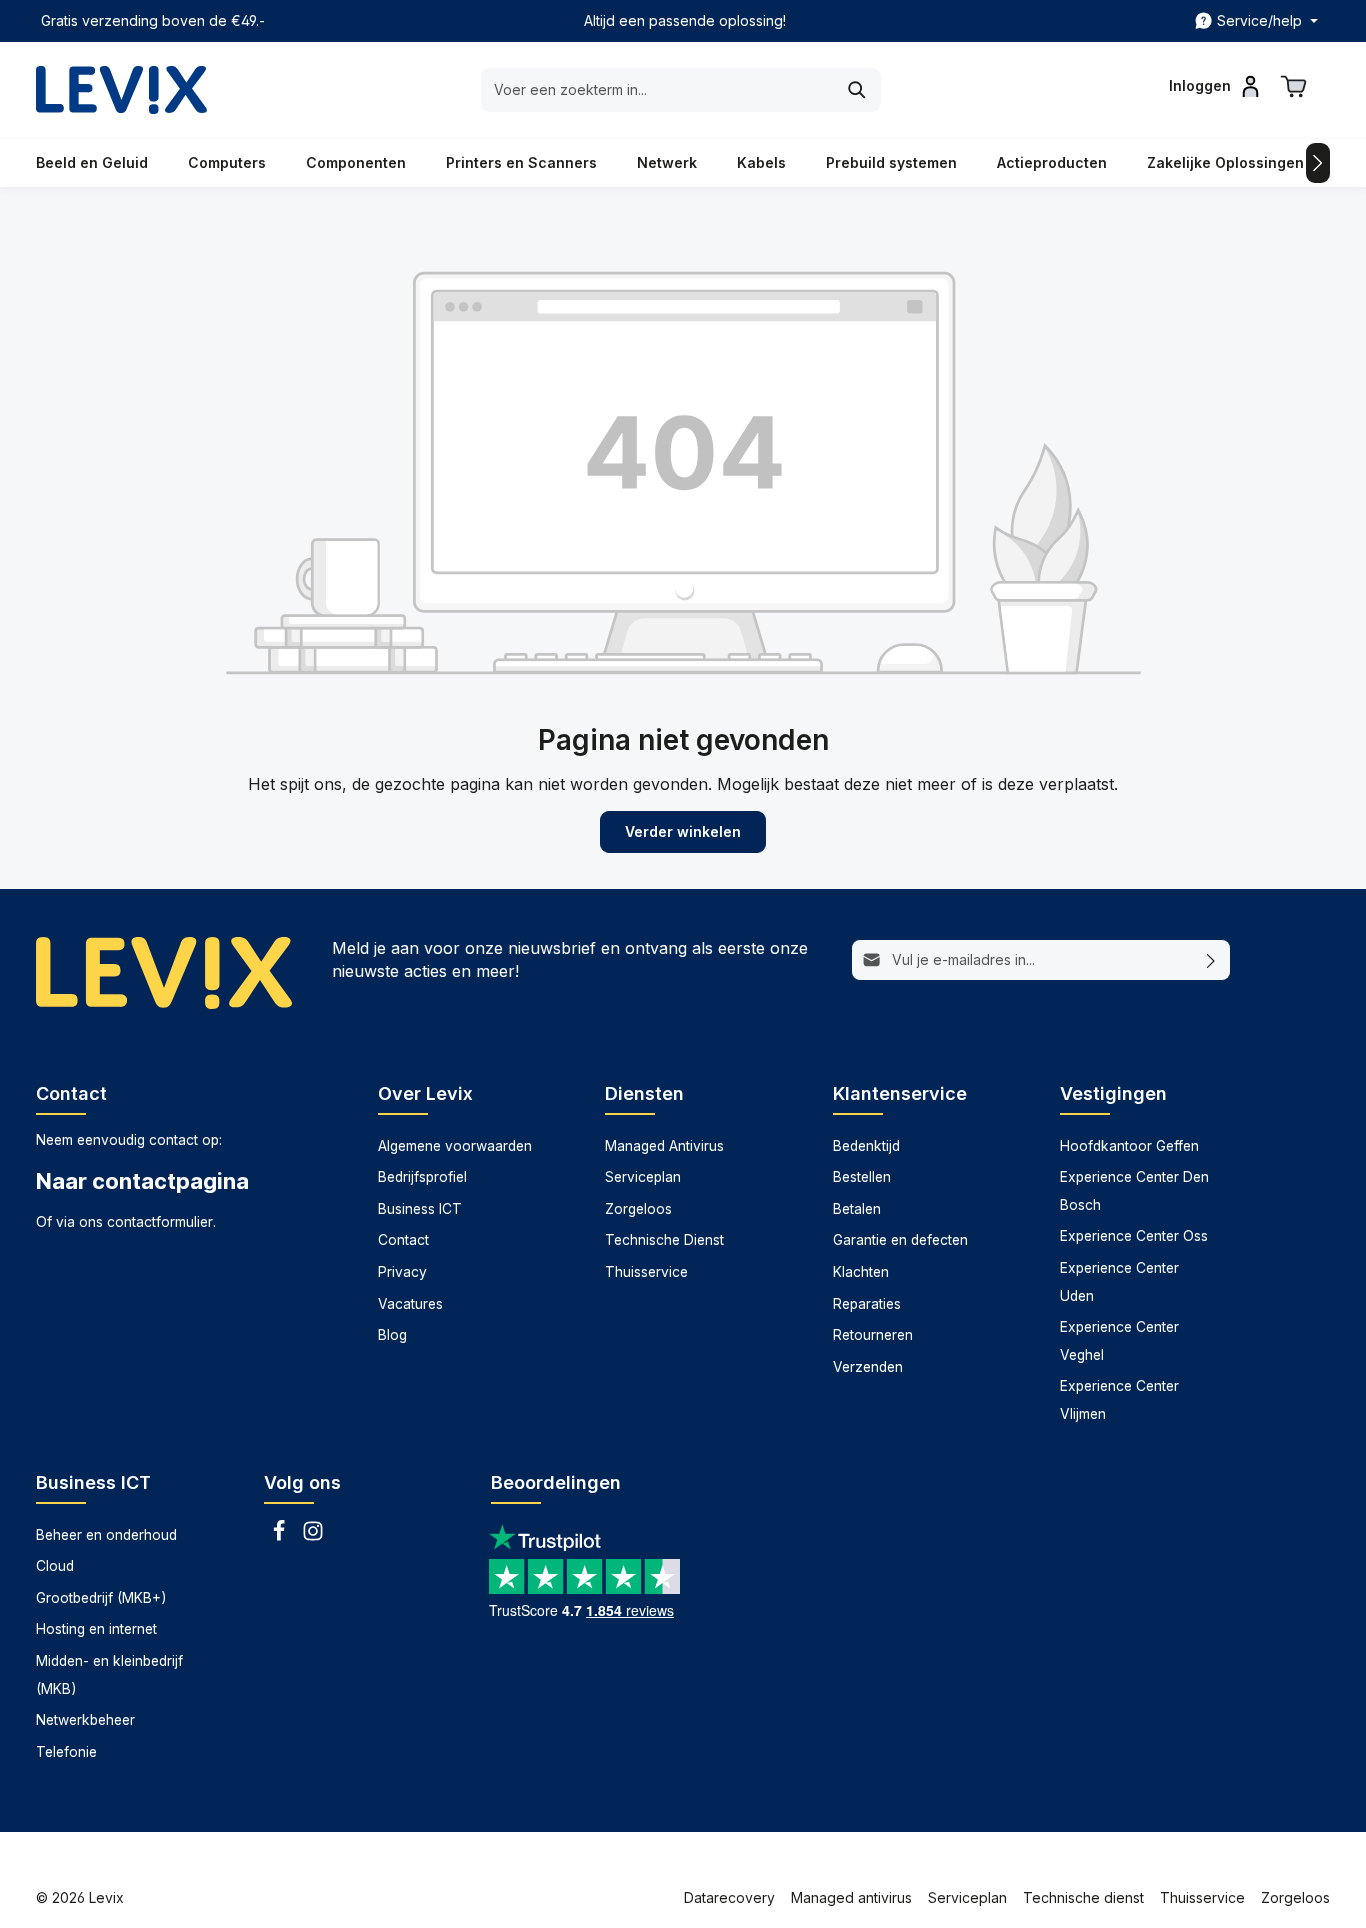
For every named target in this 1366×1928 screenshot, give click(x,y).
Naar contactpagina (142, 1181)
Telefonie (66, 1752)
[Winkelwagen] (1294, 86)
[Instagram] (313, 1537)
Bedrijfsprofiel (422, 1177)
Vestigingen (1113, 1093)
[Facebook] (281, 1537)
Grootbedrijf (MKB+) (101, 1598)
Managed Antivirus (664, 1146)
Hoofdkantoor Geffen (1129, 1146)
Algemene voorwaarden (455, 1146)
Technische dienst (1083, 1897)
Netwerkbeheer (85, 1720)
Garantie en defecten (900, 1240)
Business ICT (420, 1209)
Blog (392, 1335)
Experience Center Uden (1119, 1282)
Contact (403, 1240)
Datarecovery (729, 1897)
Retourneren (873, 1335)
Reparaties (867, 1304)
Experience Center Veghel (1119, 1341)
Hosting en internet (96, 1629)
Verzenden (868, 1367)
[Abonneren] (1211, 960)
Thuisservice (646, 1272)
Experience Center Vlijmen (1119, 1400)
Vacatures (410, 1304)
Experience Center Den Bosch (1134, 1191)
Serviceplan (643, 1177)
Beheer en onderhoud (106, 1535)
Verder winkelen (683, 831)
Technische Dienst (664, 1240)
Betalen (857, 1209)
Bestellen (862, 1177)
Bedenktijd (866, 1146)
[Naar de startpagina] (121, 90)
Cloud (55, 1566)
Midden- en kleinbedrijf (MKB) (109, 1675)
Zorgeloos (638, 1209)
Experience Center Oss (1134, 1236)
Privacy (402, 1272)
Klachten (861, 1272)
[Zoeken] (857, 90)
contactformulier (160, 1222)
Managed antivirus (851, 1897)
